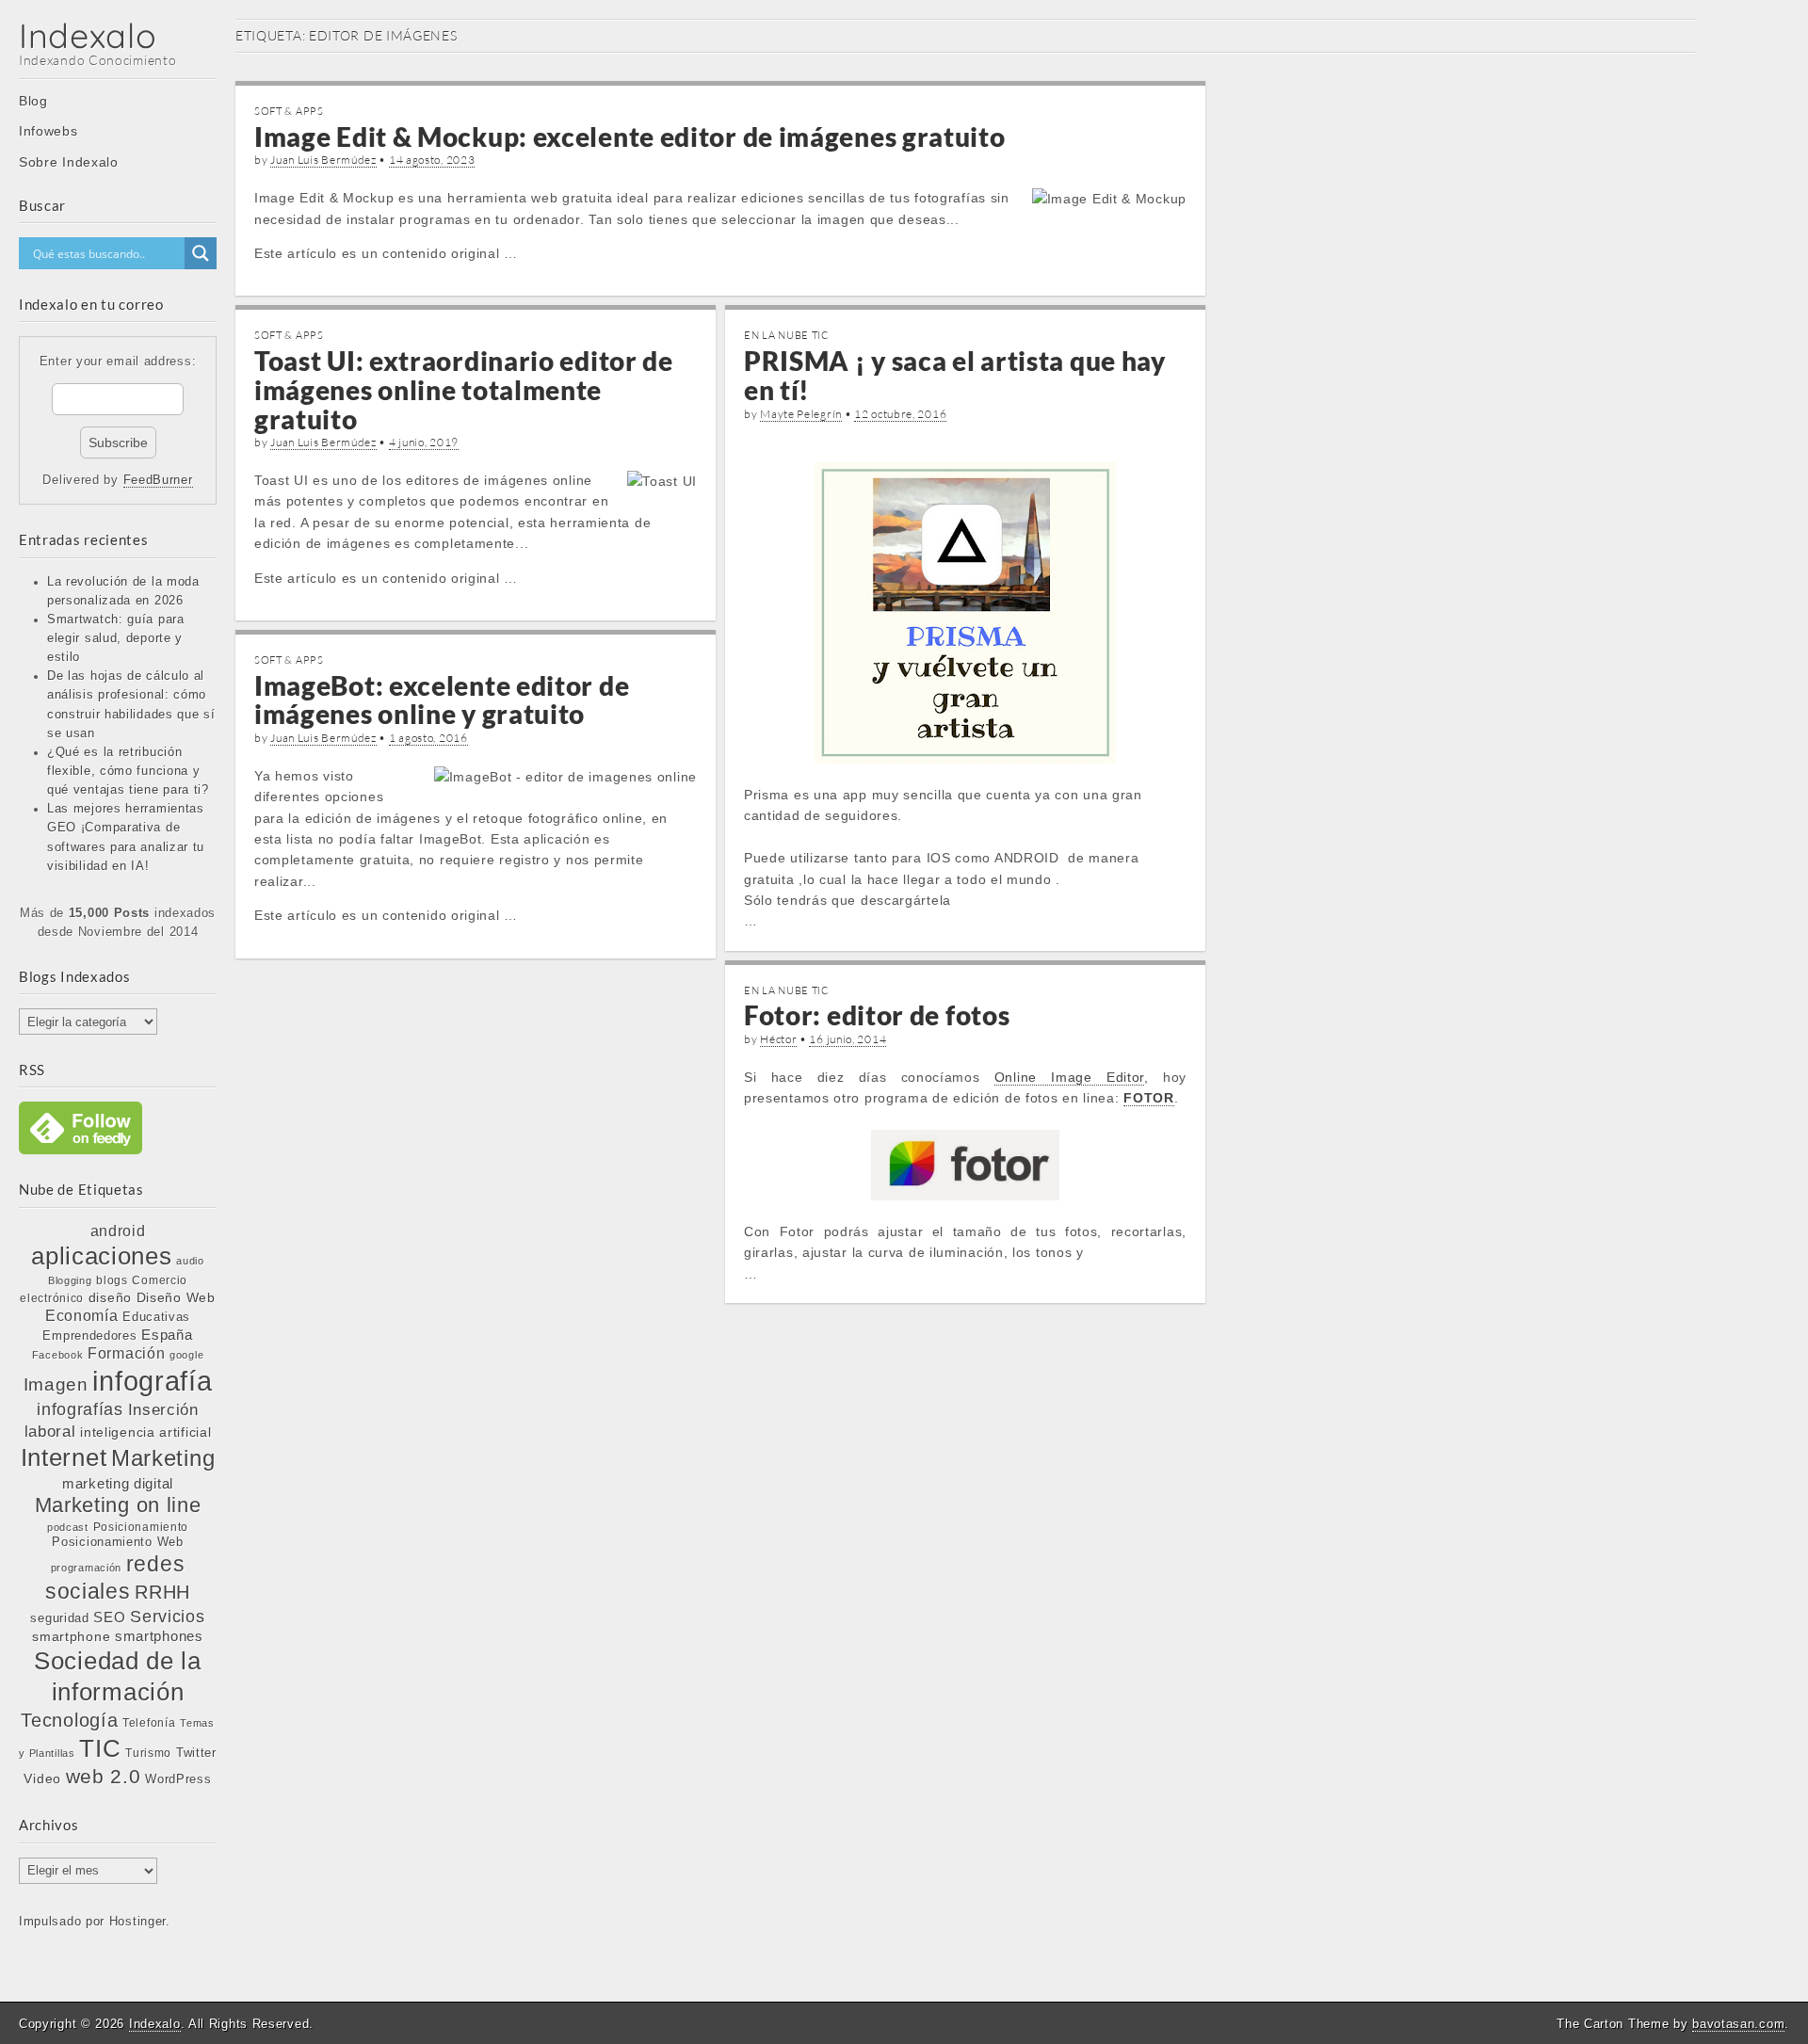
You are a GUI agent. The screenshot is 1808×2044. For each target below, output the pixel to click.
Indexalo (88, 35)
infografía (152, 1381)
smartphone (71, 1636)
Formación (126, 1353)
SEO (109, 1617)
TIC (100, 1748)
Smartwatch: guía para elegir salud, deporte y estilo (116, 638)
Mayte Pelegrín (801, 414)
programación (86, 1568)
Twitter (196, 1753)
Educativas (156, 1317)
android (118, 1231)
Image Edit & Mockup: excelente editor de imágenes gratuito (630, 137)
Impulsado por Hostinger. (95, 1922)
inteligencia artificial (145, 1432)
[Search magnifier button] (201, 253)
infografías (80, 1409)
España (167, 1335)
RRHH (162, 1592)
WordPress (178, 1779)
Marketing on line (118, 1505)
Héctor (778, 1039)
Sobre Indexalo (69, 162)
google (186, 1355)
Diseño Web (176, 1297)
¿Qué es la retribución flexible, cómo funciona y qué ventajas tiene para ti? (128, 771)
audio (190, 1261)
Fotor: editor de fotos (877, 1015)
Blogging (70, 1280)
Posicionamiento (141, 1527)
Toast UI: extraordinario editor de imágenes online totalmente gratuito (464, 390)
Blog (33, 101)
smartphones (159, 1636)
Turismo (148, 1753)
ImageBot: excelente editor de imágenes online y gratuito (442, 700)
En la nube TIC (787, 335)
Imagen (56, 1384)
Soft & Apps (289, 111)
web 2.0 (104, 1776)
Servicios (167, 1617)
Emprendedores (89, 1336)
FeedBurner (158, 480)
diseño (110, 1297)
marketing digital (118, 1483)
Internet (64, 1457)
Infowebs (48, 131)
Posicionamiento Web (117, 1542)
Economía (82, 1316)
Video (42, 1778)
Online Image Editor (1069, 1077)
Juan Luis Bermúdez (323, 160)
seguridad (59, 1618)
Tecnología (69, 1720)
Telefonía (149, 1723)
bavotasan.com (1738, 2024)
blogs (112, 1280)
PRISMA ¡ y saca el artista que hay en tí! (955, 375)
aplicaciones (101, 1256)
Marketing (163, 1458)
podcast (68, 1527)
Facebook (58, 1355)
